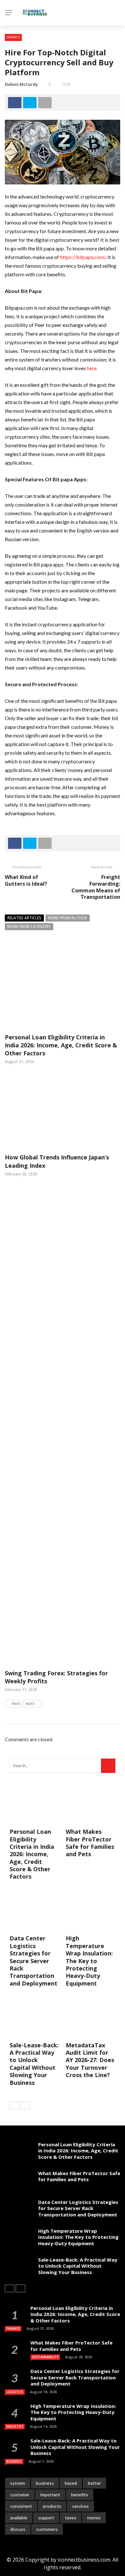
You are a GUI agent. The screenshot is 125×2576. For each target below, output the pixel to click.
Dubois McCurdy (21, 84)
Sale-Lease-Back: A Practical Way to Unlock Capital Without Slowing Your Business (34, 2064)
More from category (29, 926)
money (94, 2518)
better (94, 2483)
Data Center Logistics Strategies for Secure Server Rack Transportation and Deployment (33, 1961)
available (19, 2518)
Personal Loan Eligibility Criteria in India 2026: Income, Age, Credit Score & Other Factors (61, 1045)
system (18, 2483)
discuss (18, 2529)
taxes (71, 2518)
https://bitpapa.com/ (83, 257)
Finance (13, 37)
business (45, 2483)
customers (47, 2529)
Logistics (15, 2392)
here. (92, 368)
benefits (80, 2495)
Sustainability (45, 2357)
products (52, 2506)
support (46, 2518)
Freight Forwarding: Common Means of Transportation (96, 887)
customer (20, 2495)
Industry (15, 2426)
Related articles (24, 918)
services (80, 2506)
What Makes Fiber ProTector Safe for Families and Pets (90, 1843)
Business (14, 2461)
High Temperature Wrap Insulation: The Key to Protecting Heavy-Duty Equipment (89, 1961)
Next (30, 1704)
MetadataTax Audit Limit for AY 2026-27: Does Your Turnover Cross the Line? (90, 2060)
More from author (68, 918)
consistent (21, 2506)
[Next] (25, 2106)
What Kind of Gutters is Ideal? (26, 880)
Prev (16, 1704)
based (71, 2483)
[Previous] (14, 2106)
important (50, 2495)
